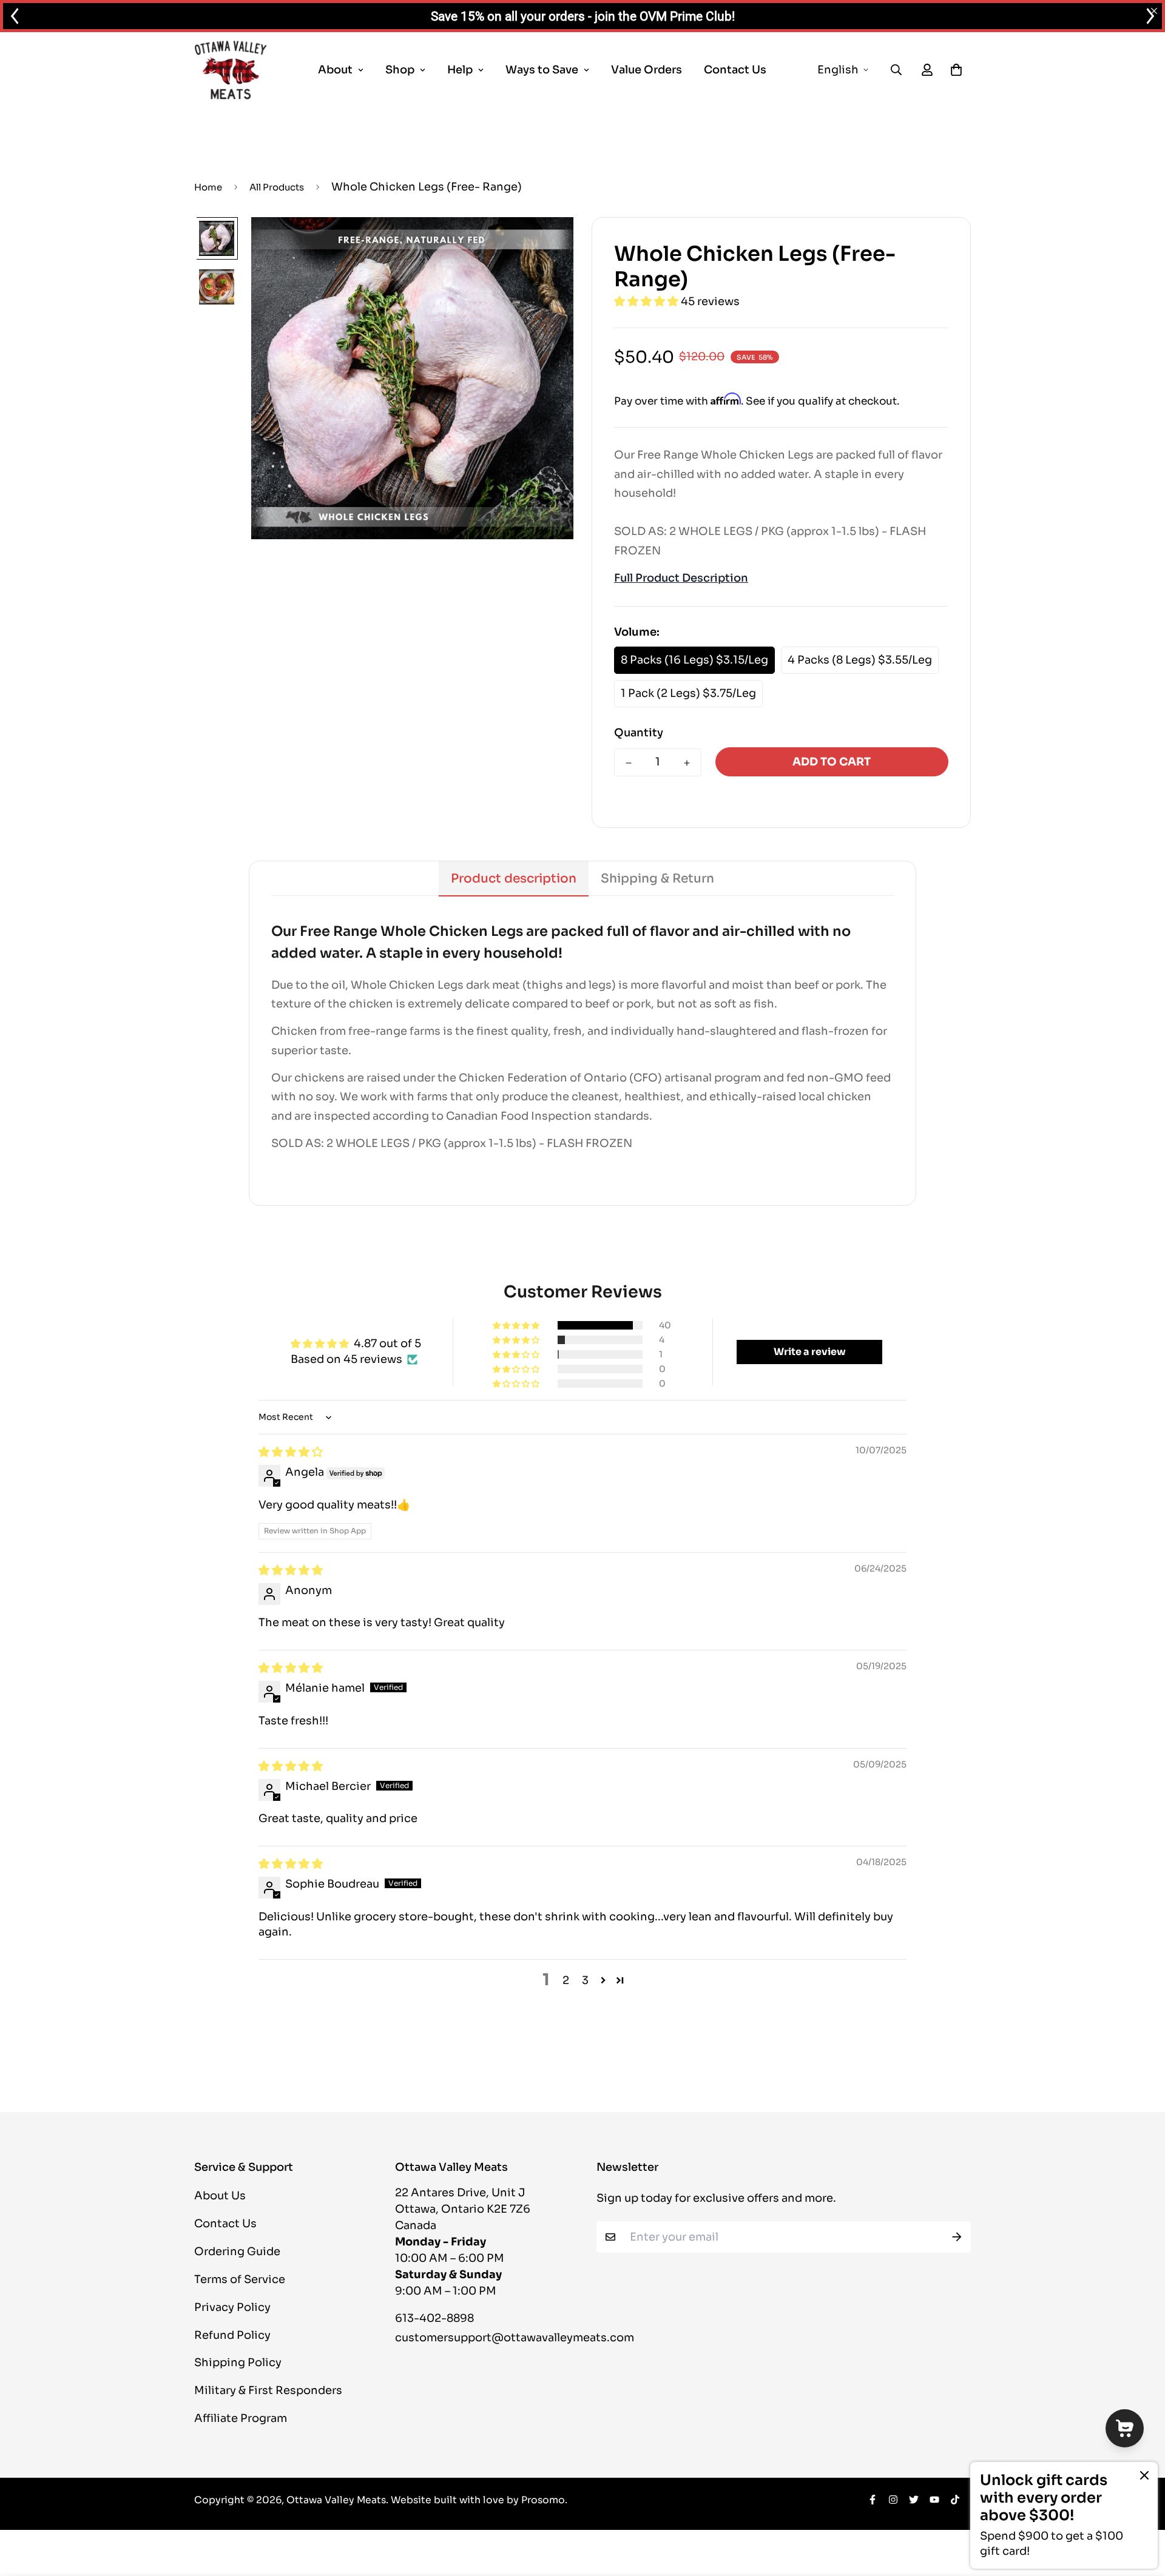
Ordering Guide (237, 2251)
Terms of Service (240, 2279)
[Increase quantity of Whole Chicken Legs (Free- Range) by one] (687, 763)
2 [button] (566, 1980)
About (335, 70)
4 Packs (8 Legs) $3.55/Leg (860, 660)
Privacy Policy (232, 2307)
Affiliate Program (241, 2418)
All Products (277, 187)
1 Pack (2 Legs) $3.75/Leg (688, 693)
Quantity (639, 733)
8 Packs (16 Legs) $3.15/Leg (694, 660)
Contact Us (735, 70)
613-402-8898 (434, 2318)
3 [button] (585, 1980)
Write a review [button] (810, 1352)
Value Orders (647, 70)
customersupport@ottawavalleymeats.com (515, 2338)
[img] (291, 1452)
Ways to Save (542, 70)
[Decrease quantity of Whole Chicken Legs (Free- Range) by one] (629, 763)
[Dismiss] (1144, 2475)
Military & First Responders (268, 2390)
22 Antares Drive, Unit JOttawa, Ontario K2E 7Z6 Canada (463, 2209)
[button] (647, 301)
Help (460, 70)
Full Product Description (681, 578)
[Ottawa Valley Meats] (231, 70)
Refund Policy (232, 2335)
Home (208, 187)
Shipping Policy (238, 2362)
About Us (220, 2196)
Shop (400, 70)
